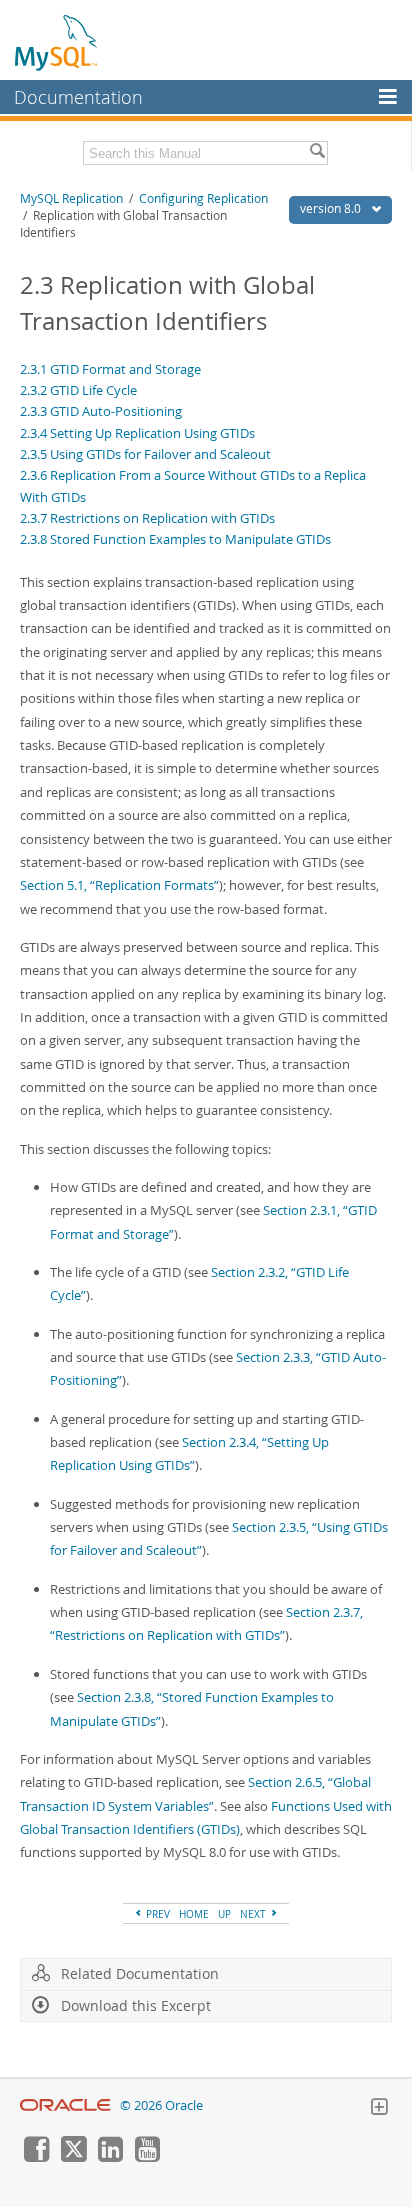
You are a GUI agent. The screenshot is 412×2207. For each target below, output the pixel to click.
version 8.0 (332, 208)
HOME (194, 1914)
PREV (156, 1914)
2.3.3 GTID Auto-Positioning (101, 411)
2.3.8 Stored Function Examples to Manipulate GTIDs (175, 539)
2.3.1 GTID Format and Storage (110, 369)
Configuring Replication (203, 198)
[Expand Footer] (379, 2109)
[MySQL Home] (57, 42)
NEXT (254, 1914)
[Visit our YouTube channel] (147, 2157)
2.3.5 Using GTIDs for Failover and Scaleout (145, 454)
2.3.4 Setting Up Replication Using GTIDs (137, 433)
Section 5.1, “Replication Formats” (119, 885)
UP (224, 1914)
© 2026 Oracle (161, 2105)
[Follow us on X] (73, 2157)
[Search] (317, 153)
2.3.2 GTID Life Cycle (78, 390)
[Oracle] (65, 2105)
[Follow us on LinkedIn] (110, 2157)
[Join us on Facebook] (36, 2157)
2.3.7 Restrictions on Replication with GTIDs (147, 518)
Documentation (78, 97)
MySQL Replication (71, 198)
